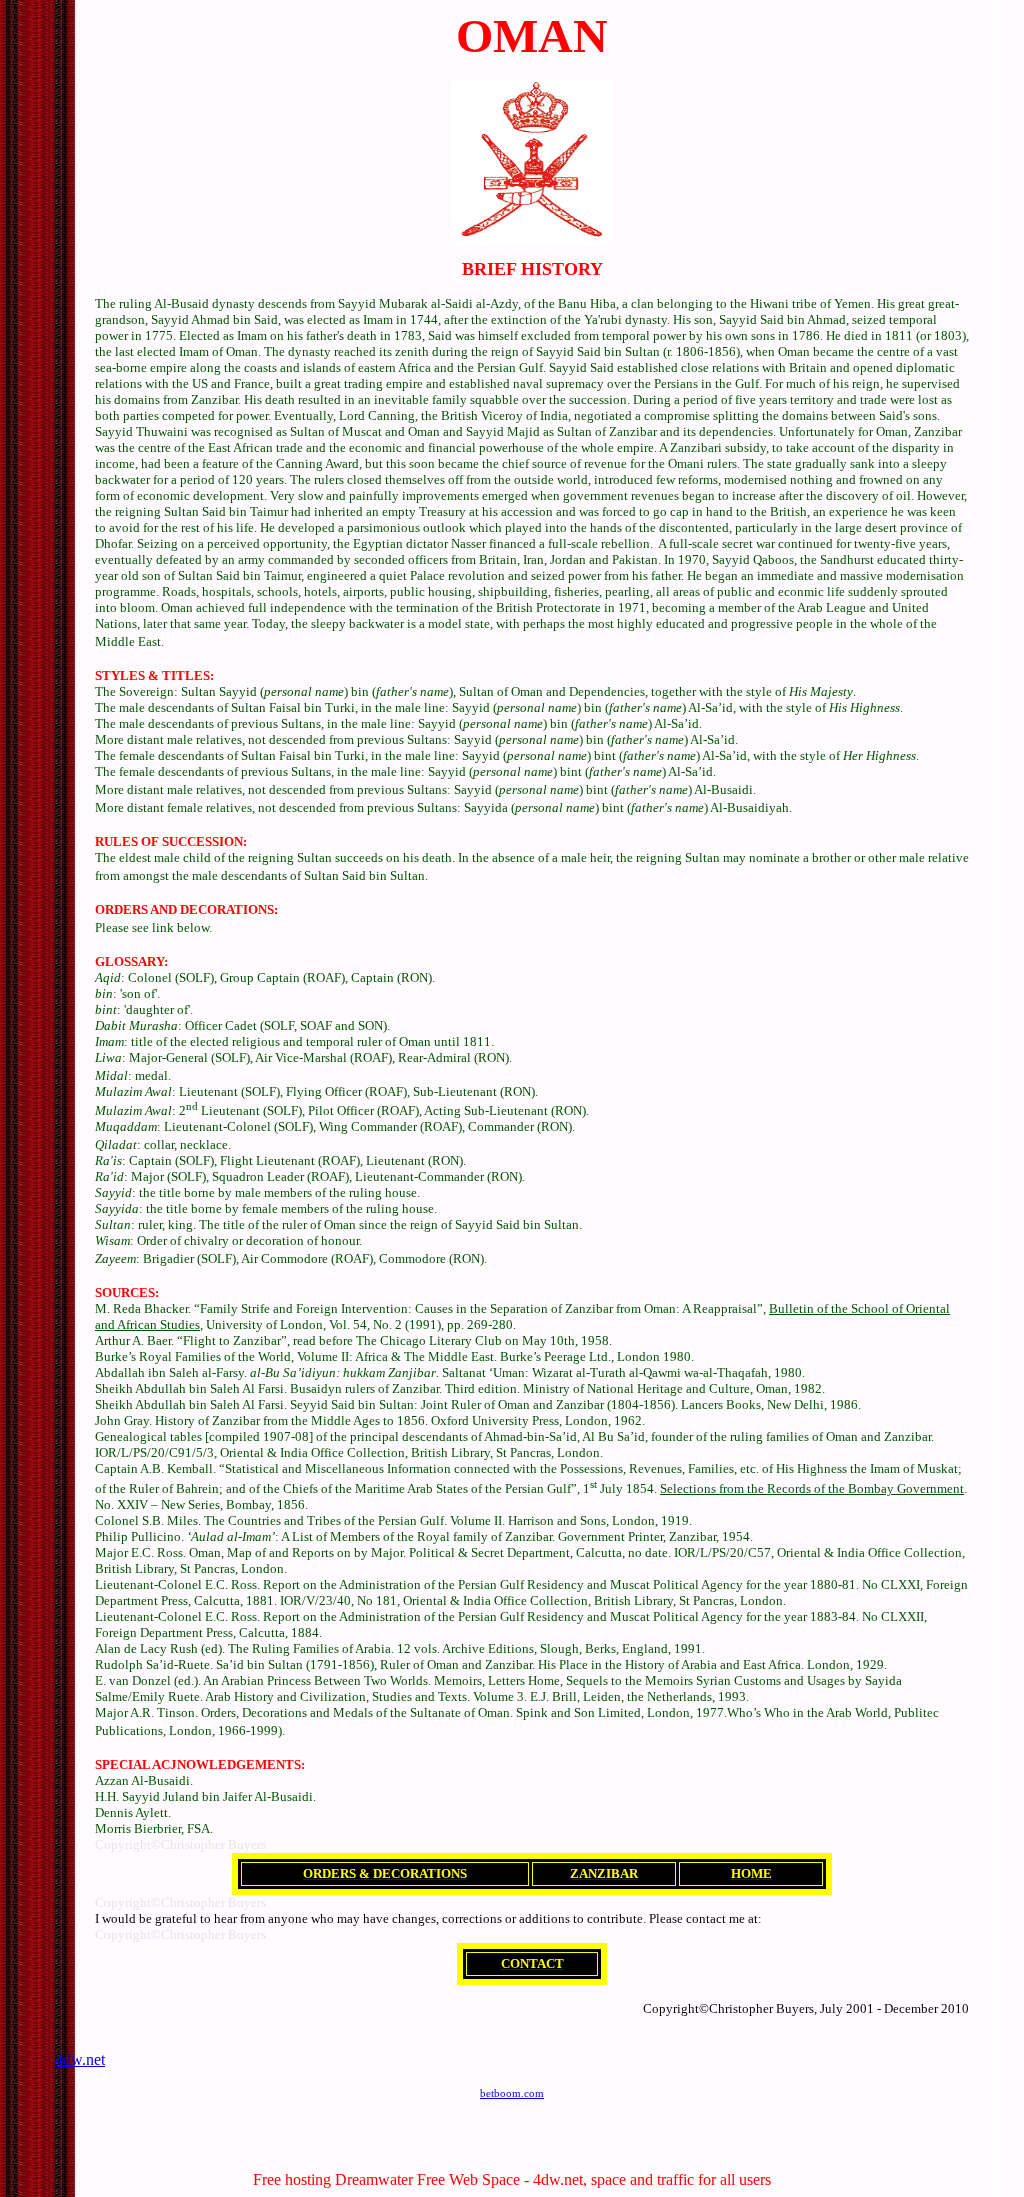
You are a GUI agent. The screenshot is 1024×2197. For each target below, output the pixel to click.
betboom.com (512, 2093)
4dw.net (80, 2059)
